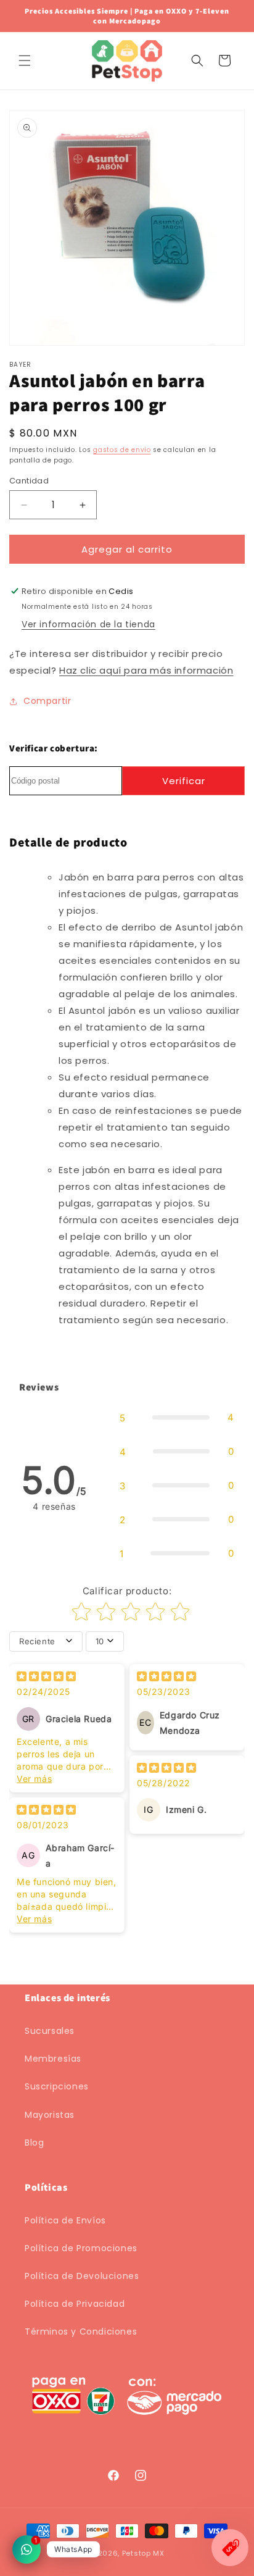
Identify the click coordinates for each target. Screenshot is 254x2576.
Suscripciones (57, 2086)
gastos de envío (122, 450)
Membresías (53, 2059)
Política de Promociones (81, 2248)
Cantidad (29, 481)
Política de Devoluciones (82, 2276)
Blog (34, 2143)
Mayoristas (50, 2115)
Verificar (184, 781)
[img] (46, 1678)
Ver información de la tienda (88, 624)
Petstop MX (143, 2553)
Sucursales (50, 2031)
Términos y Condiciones (81, 2331)
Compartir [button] (47, 701)
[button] (25, 61)
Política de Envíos (65, 2220)
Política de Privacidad (75, 2304)
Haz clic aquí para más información (146, 670)
